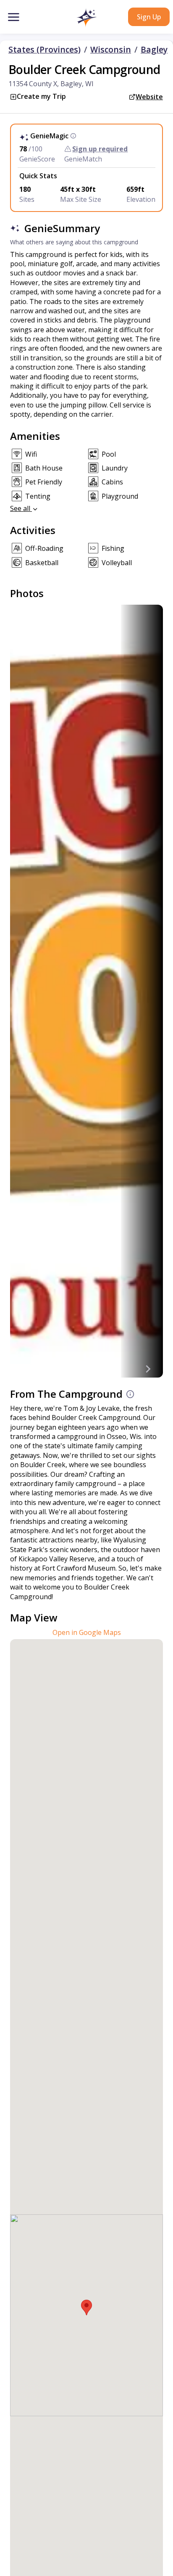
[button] (86, 18)
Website (149, 97)
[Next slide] (148, 1369)
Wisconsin (111, 50)
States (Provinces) (45, 50)
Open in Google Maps (87, 1632)
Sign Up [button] (149, 17)
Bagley (154, 50)
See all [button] (21, 508)
